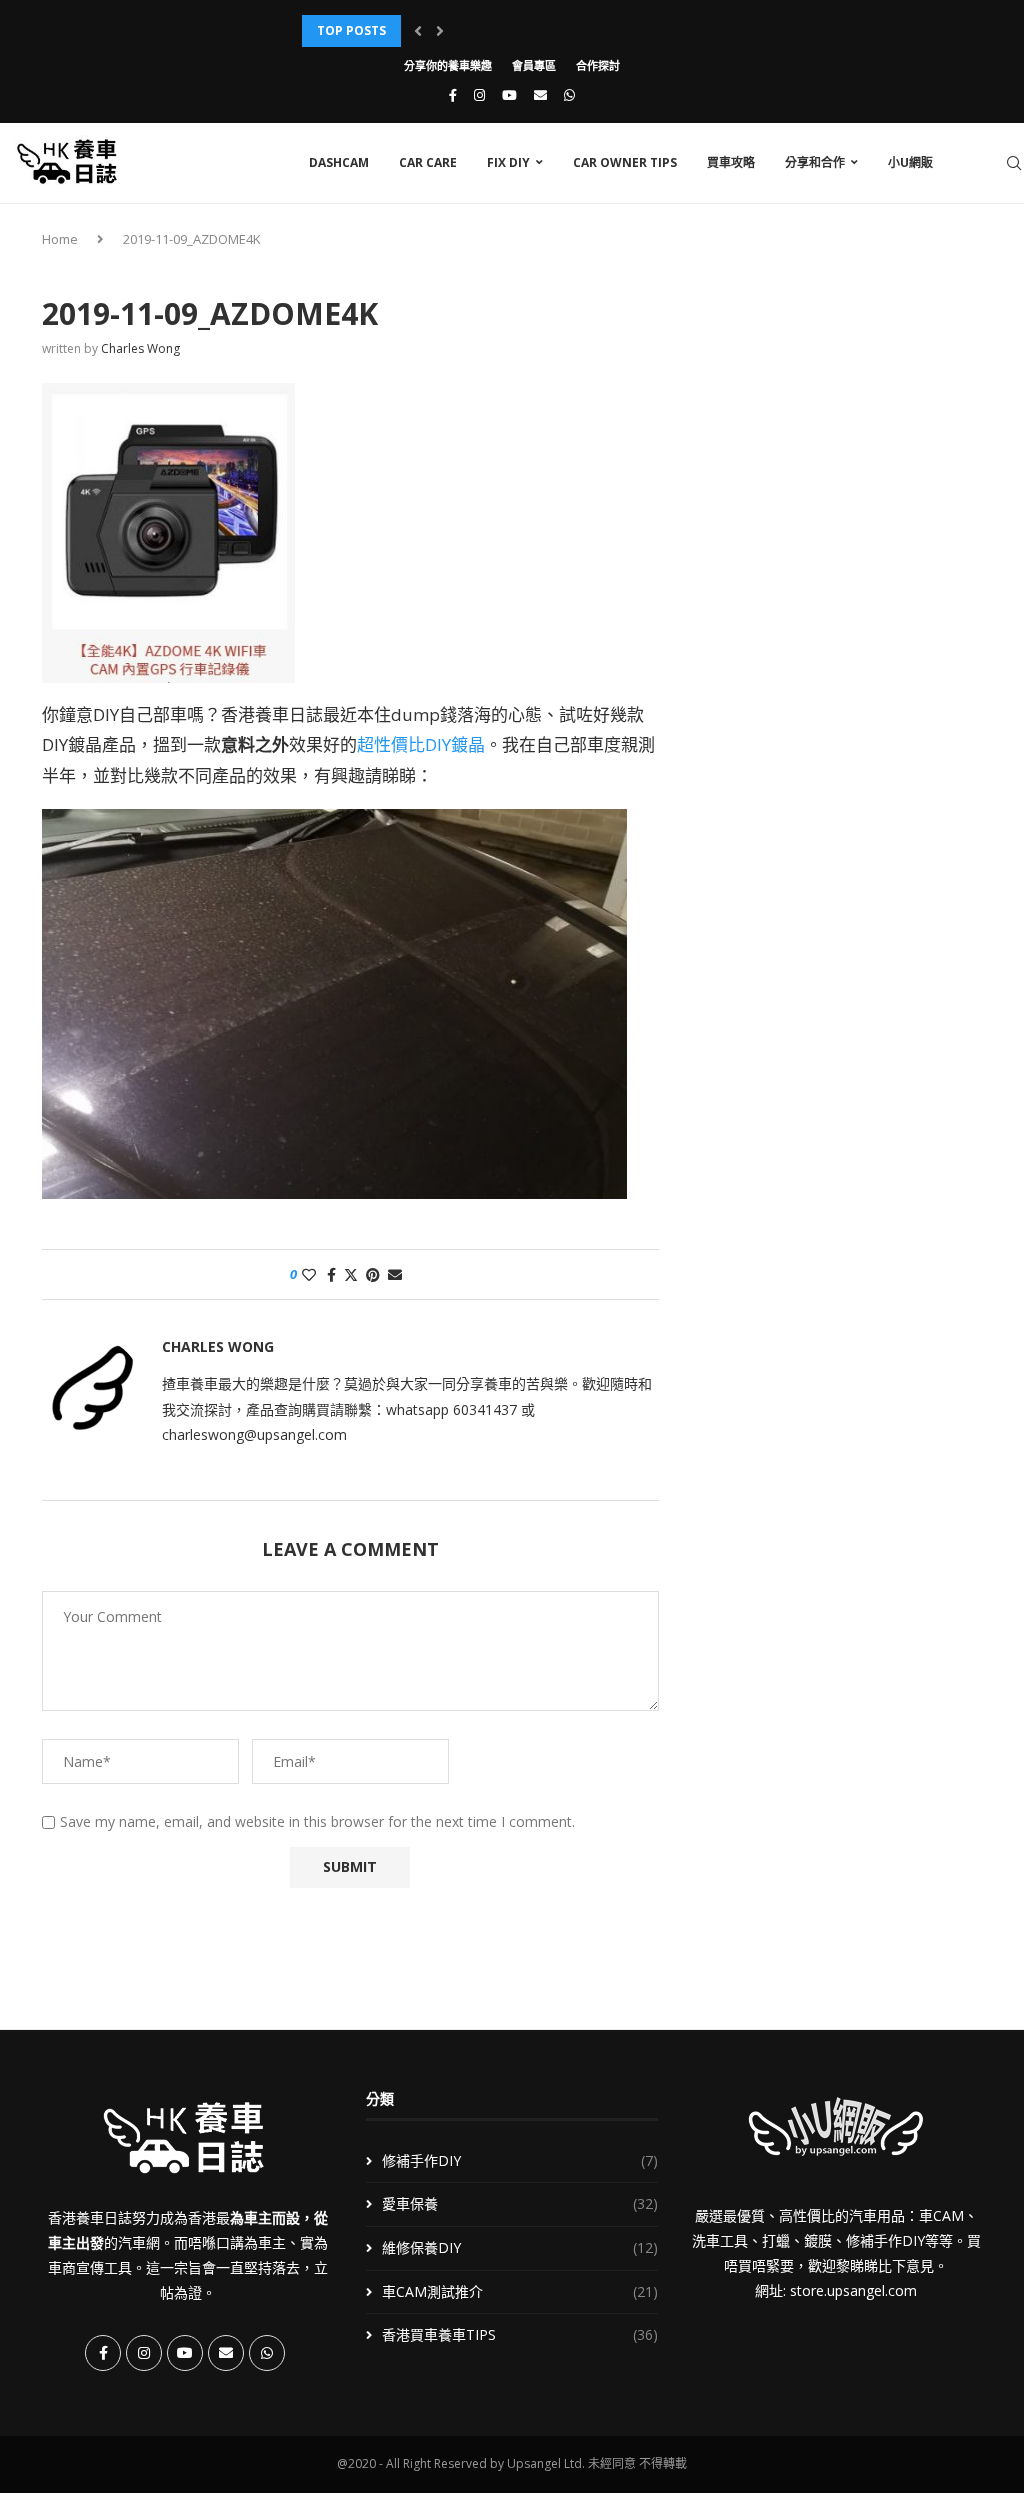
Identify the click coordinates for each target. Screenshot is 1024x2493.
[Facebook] (453, 95)
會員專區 (534, 65)
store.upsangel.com (853, 2290)
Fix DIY (508, 162)
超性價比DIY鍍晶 (421, 744)
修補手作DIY (519, 2160)
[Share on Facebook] (331, 1274)
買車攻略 (731, 162)
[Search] (1014, 163)
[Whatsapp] (569, 95)
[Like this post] (309, 1274)
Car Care (428, 162)
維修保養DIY (519, 2247)
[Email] (540, 95)
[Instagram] (479, 95)
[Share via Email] (395, 1274)
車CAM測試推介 (519, 2291)
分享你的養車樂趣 (448, 65)
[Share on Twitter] (351, 1274)
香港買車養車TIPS (519, 2334)
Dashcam (339, 162)
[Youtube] (509, 95)
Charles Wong (140, 348)
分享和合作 (815, 162)
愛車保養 (519, 2203)
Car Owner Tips (625, 162)
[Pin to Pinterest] (373, 1274)
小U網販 (910, 162)
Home (60, 239)
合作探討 (598, 65)
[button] (418, 31)
